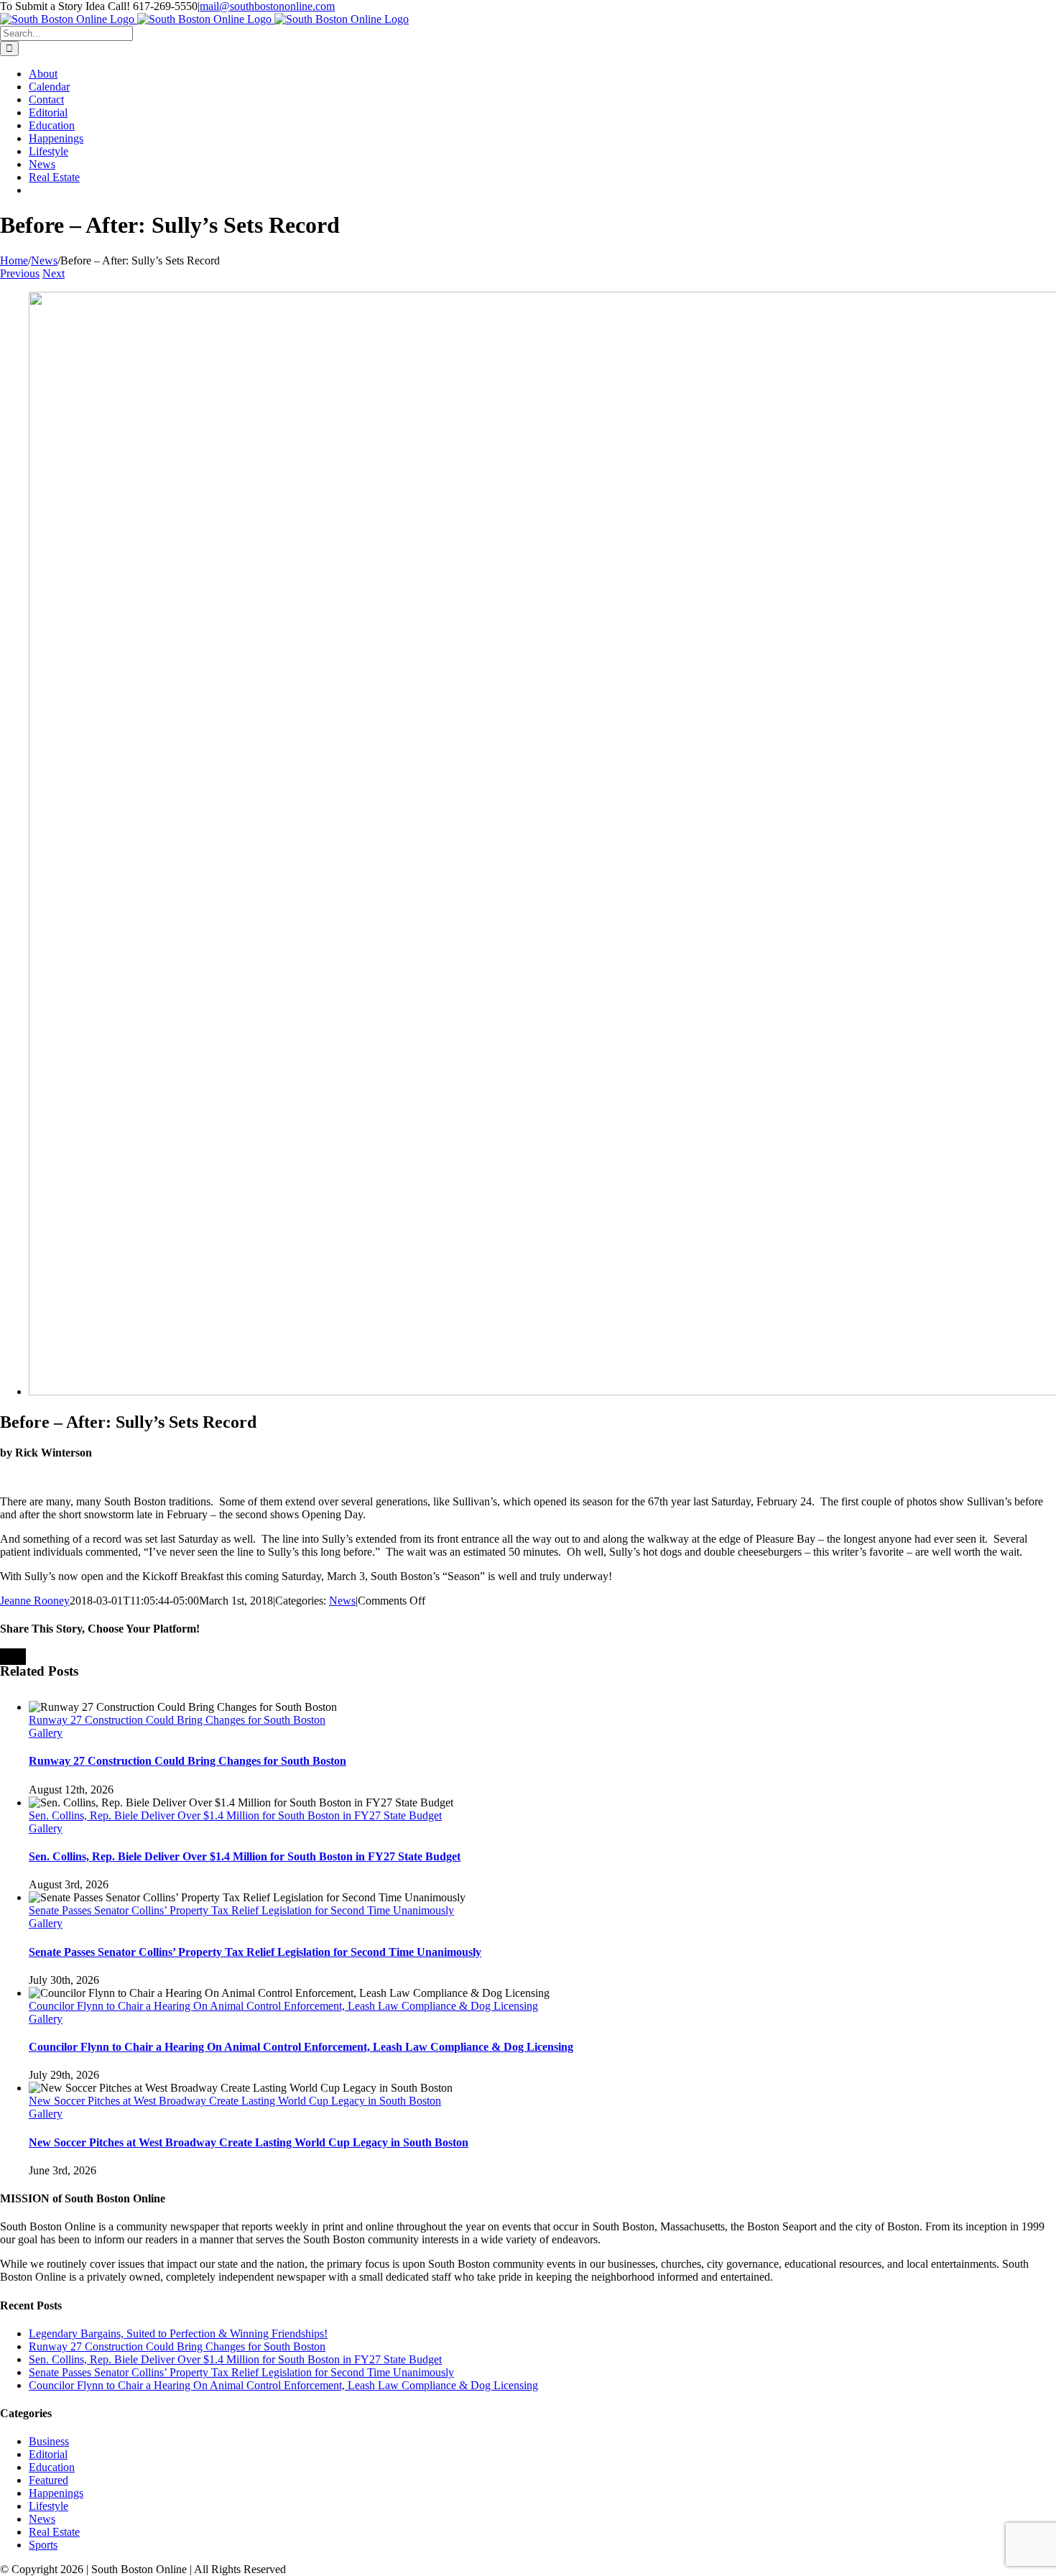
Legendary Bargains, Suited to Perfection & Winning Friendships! (178, 2333)
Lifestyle (48, 2506)
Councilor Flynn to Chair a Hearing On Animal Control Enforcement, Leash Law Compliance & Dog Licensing (283, 2006)
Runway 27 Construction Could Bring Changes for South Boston (177, 1720)
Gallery (46, 1733)
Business (49, 2441)
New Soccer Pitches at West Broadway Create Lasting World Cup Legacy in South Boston (235, 2101)
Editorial (48, 2454)
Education (52, 2467)
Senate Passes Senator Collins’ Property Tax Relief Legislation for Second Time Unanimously (241, 1910)
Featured (48, 2480)
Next (54, 273)
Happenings (56, 2493)
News (342, 1601)
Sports (43, 2545)
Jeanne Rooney (35, 1601)
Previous (20, 273)
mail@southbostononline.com (267, 6)
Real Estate (54, 2532)
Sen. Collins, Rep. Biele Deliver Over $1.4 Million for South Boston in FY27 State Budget (235, 1815)
